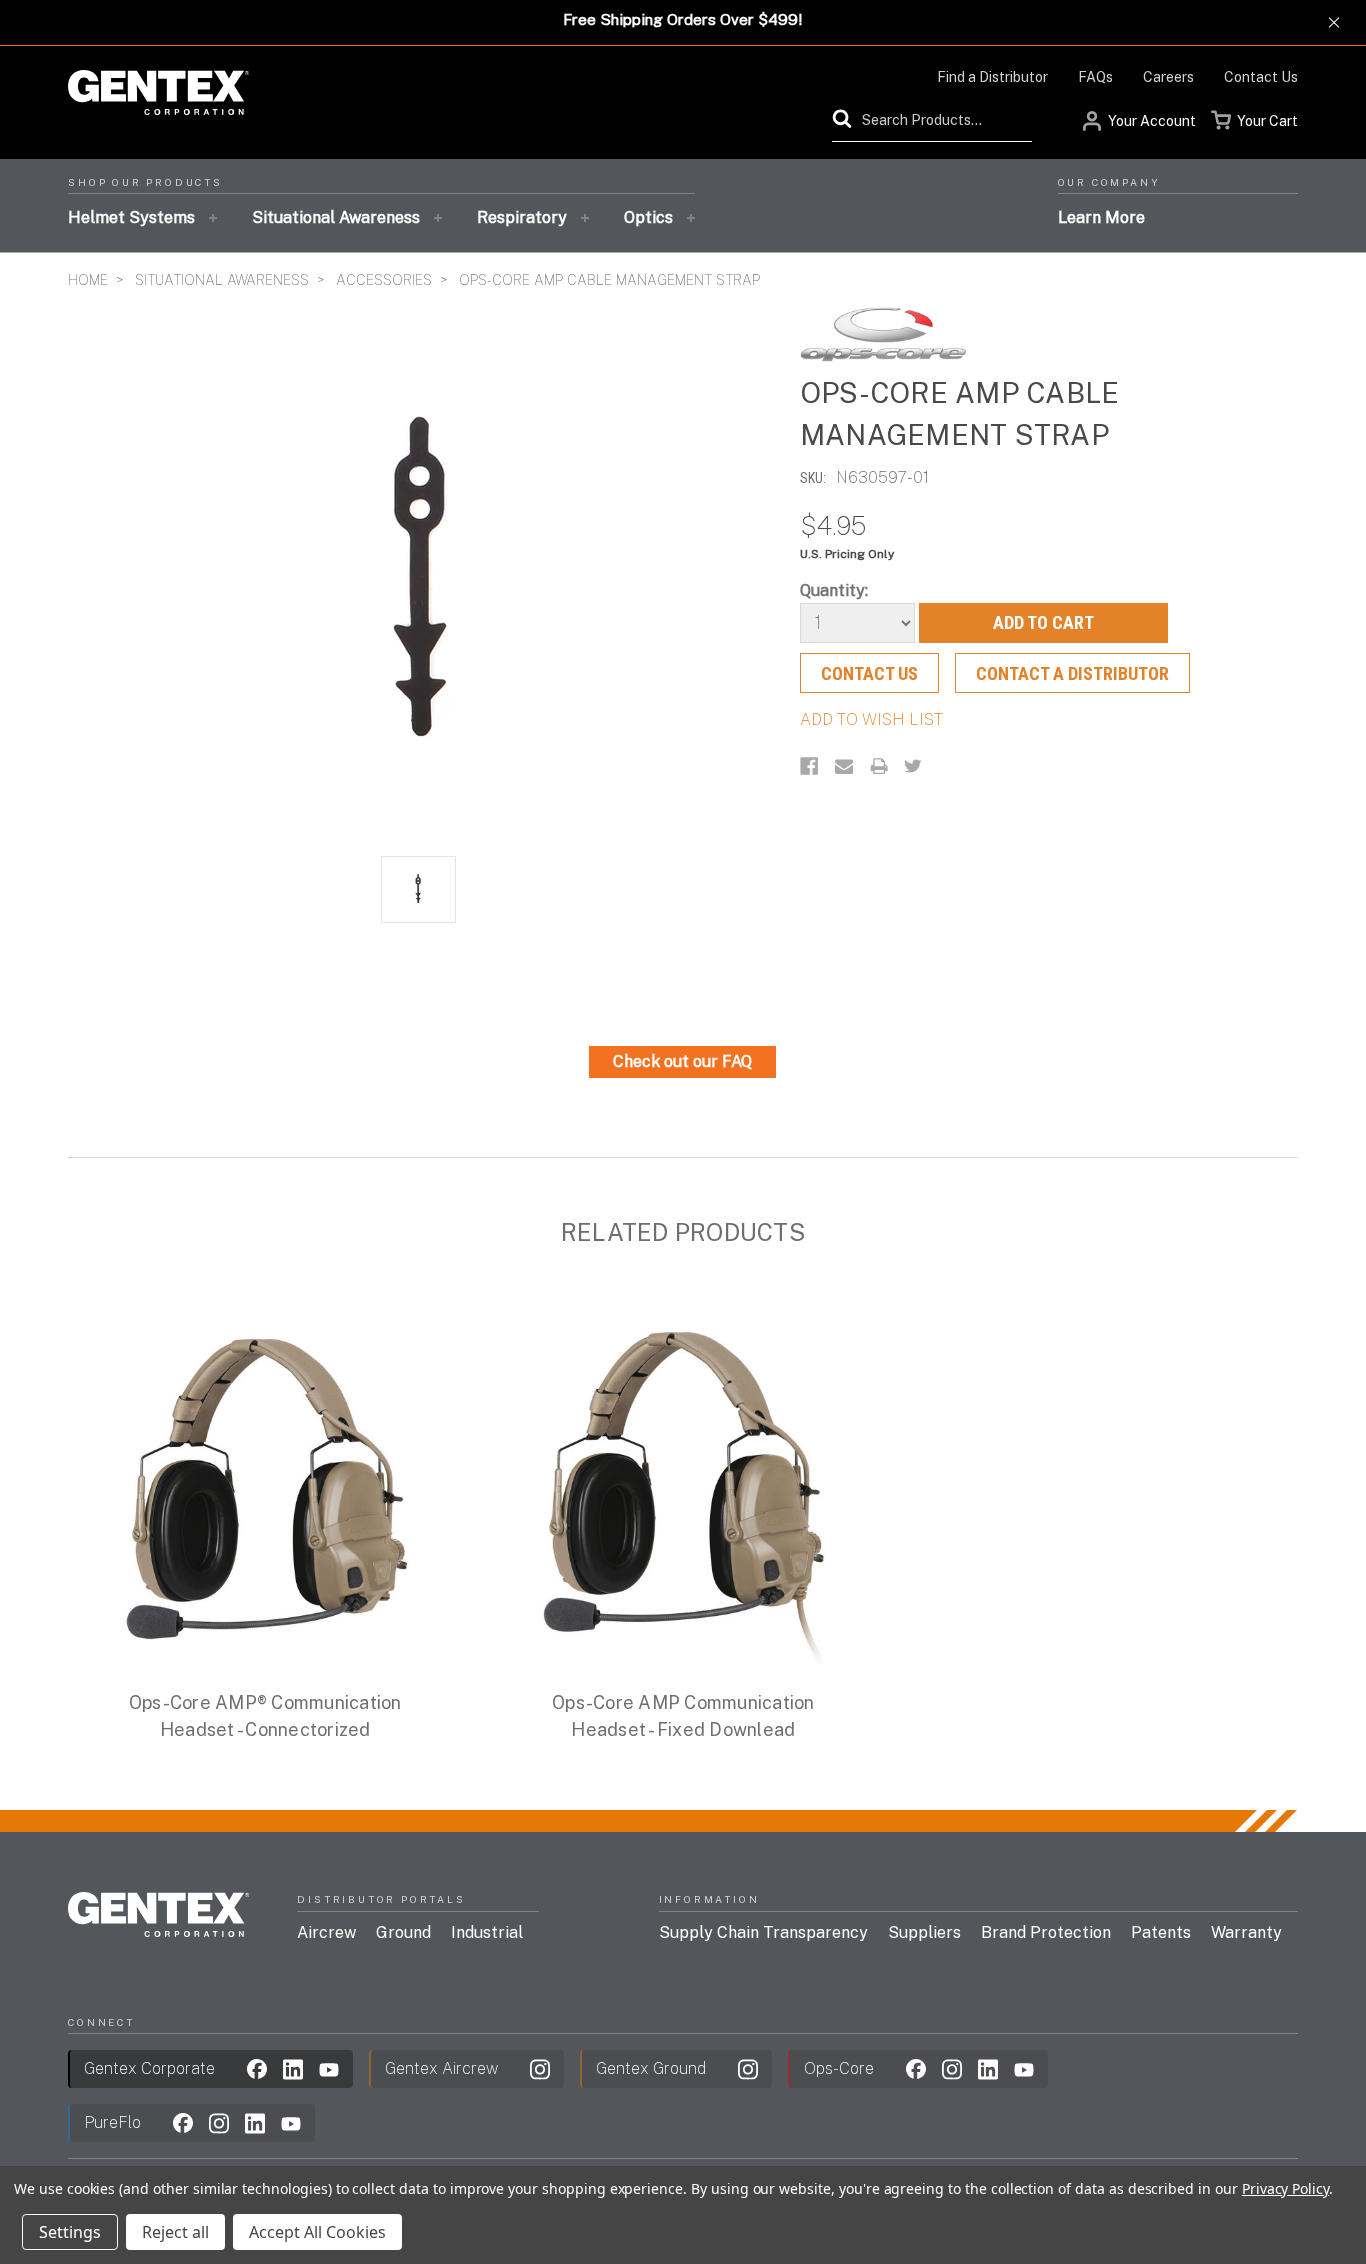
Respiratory (522, 217)
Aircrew (326, 1932)
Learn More (1101, 217)
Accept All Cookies (317, 2232)
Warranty (1246, 1932)
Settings (70, 2232)
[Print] (879, 766)
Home (88, 280)
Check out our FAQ (682, 1061)
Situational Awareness (336, 217)
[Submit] (847, 119)
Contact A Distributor (1072, 673)
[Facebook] (809, 766)
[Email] (844, 766)
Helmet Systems (131, 217)
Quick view (265, 1471)
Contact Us (1261, 77)
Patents (1161, 1932)
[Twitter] (913, 766)
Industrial (487, 1932)
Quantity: (834, 590)
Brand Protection (1046, 1932)
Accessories (384, 280)
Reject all (175, 2232)
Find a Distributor (992, 77)
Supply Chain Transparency (763, 1932)
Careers (1168, 77)
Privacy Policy (1285, 2188)
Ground (403, 1932)
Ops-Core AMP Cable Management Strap (609, 280)
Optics (648, 217)
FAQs (1095, 77)
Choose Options (265, 1513)
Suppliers (924, 1932)
